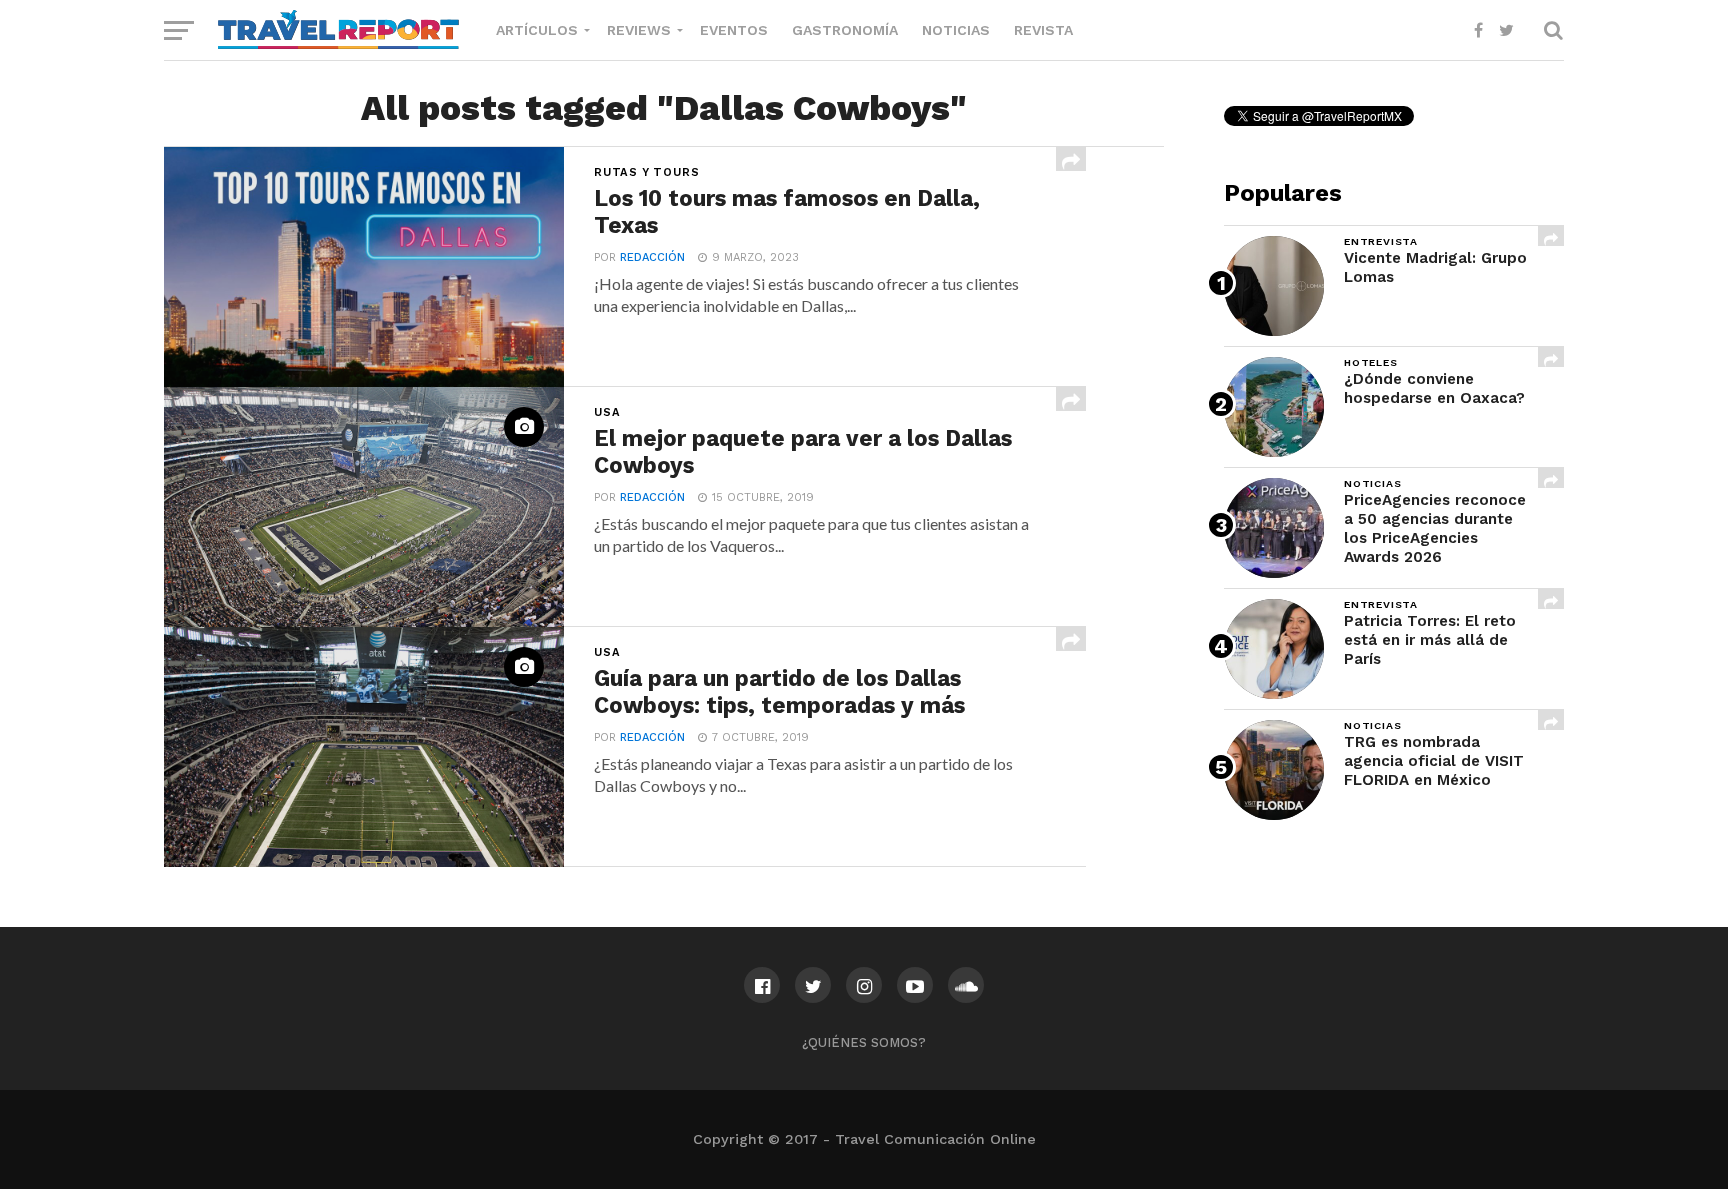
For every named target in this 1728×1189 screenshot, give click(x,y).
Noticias (956, 30)
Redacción (652, 257)
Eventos (734, 30)
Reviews (639, 30)
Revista (1043, 30)
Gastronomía (845, 30)
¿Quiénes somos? (864, 1042)
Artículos (537, 30)
